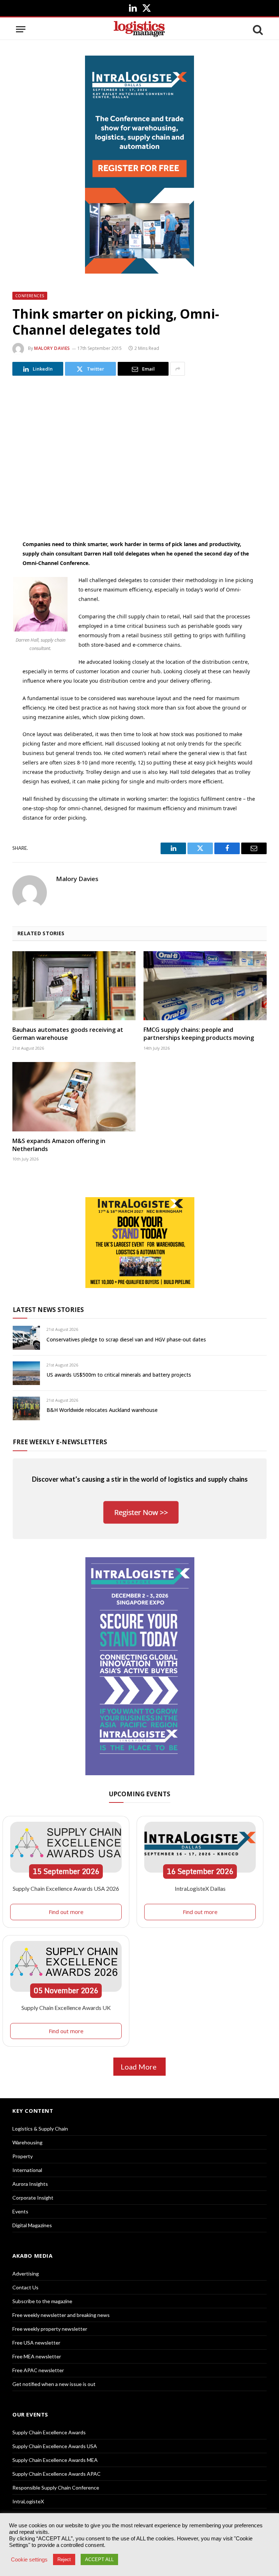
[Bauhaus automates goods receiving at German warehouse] (74, 986)
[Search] (257, 29)
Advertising (26, 2274)
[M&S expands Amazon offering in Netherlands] (74, 1097)
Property (23, 2156)
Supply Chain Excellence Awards (49, 2432)
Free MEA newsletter (37, 2356)
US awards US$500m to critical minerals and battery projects (119, 1375)
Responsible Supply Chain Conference (56, 2488)
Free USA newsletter (36, 2343)
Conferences (30, 296)
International (27, 2170)
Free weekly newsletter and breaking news (61, 2315)
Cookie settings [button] (29, 2560)
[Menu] (21, 29)
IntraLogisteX (28, 2501)
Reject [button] (64, 2559)
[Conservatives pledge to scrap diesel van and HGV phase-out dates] (26, 1338)
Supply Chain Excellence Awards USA (55, 2446)
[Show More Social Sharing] (178, 369)
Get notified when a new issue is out (54, 2384)
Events (20, 2211)
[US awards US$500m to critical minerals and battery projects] (26, 1373)
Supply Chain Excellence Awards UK (66, 2008)
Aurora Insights (30, 2184)
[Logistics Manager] (139, 29)
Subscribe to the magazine (42, 2301)
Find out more (66, 1912)
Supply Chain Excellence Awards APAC (56, 2474)
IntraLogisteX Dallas (200, 1888)
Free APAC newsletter (38, 2370)
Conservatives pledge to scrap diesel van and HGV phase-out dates (126, 1339)
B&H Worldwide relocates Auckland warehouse (102, 1410)
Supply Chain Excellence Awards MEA (55, 2460)
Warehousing (27, 2142)
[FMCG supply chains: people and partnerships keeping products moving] (205, 986)
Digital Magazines (32, 2225)
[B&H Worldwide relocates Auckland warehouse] (26, 1408)
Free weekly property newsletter (50, 2329)
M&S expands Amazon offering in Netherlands (59, 1145)
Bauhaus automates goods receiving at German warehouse (68, 1034)
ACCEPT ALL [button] (99, 2559)
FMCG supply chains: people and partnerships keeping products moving (199, 1034)
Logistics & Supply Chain (40, 2129)
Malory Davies (52, 348)
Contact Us (25, 2287)
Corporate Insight (33, 2198)
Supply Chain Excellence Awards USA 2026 (66, 1888)
